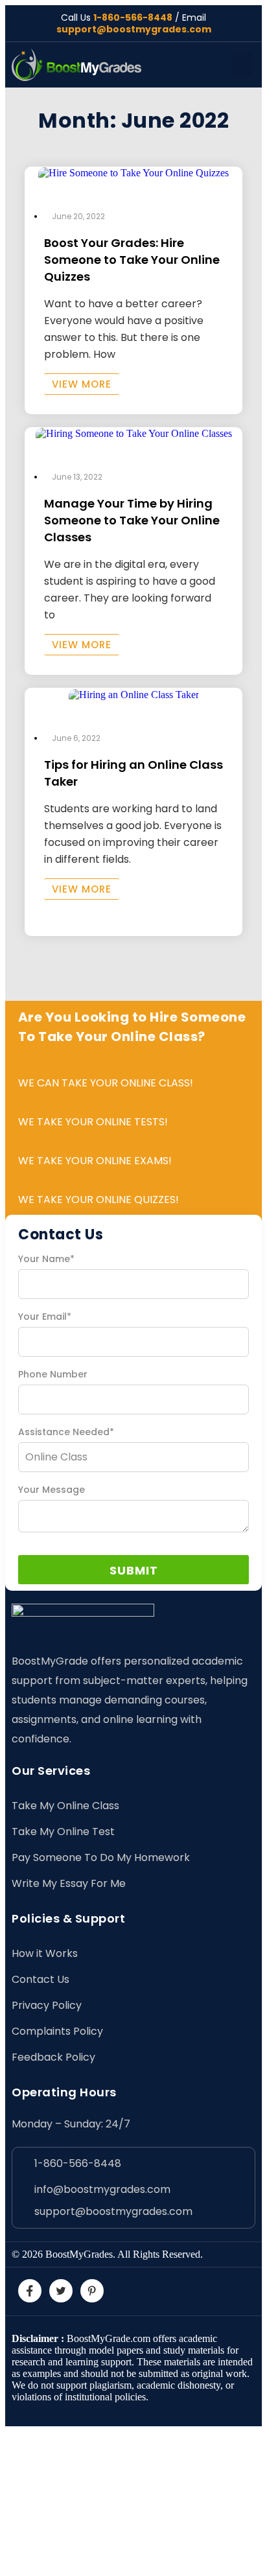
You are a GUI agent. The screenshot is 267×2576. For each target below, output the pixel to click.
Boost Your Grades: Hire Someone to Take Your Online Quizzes (132, 260)
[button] (241, 65)
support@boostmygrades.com (134, 29)
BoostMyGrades (79, 2254)
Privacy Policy (47, 2005)
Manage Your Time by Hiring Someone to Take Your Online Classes (132, 520)
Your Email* (45, 1317)
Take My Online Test (63, 1832)
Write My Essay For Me (69, 1883)
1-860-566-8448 (133, 18)
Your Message (52, 1490)
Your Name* (46, 1259)
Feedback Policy (53, 2057)
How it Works (45, 1953)
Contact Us (41, 1979)
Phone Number (53, 1374)
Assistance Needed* (66, 1432)
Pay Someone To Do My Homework (101, 1857)
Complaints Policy (57, 2031)
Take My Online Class (65, 1806)
